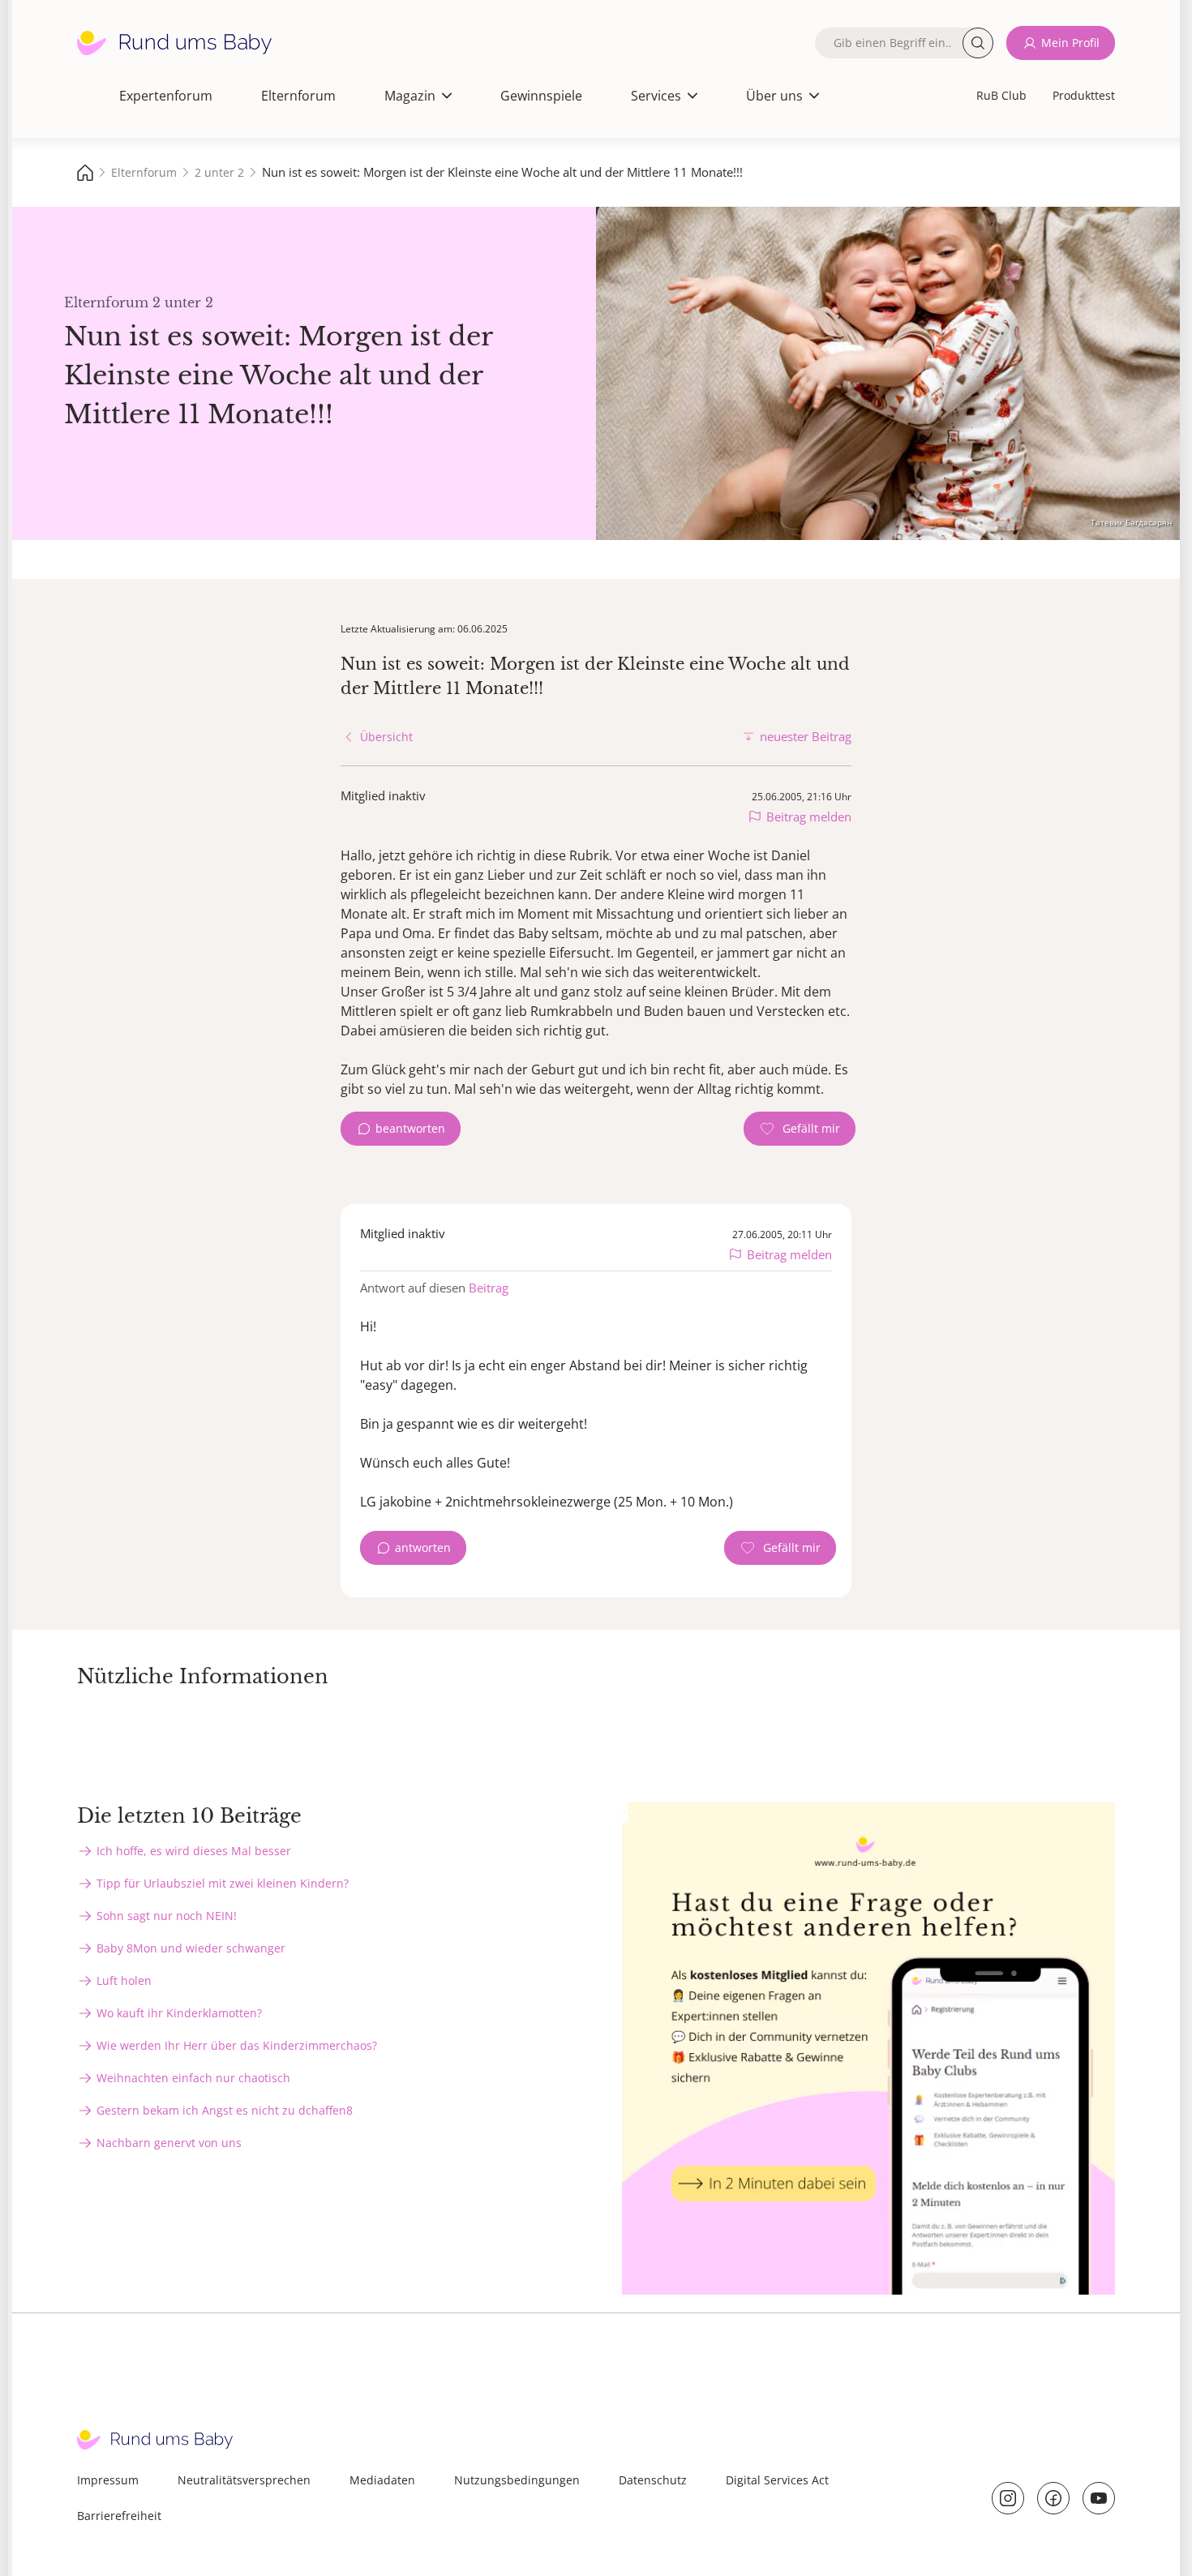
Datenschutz (653, 2480)
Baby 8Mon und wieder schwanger (191, 1948)
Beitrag (489, 1288)
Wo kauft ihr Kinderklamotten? (179, 2013)
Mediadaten (382, 2480)
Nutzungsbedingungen (517, 2480)
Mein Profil (1070, 43)
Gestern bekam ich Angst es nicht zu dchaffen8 (225, 2110)
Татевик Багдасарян (1131, 522)
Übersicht (386, 737)
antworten (423, 1547)
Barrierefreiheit (119, 2516)
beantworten (410, 1128)
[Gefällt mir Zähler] (800, 1129)
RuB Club (1001, 95)
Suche (978, 43)
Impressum (108, 2480)
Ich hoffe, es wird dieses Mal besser (194, 1851)
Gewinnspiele (541, 96)
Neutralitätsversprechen (244, 2480)
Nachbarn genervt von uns (169, 2143)
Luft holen (124, 1980)
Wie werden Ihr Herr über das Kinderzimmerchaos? (237, 2045)
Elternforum (298, 96)
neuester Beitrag (806, 736)
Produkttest (1084, 95)
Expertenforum (166, 96)
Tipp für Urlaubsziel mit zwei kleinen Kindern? (223, 1883)
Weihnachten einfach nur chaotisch (193, 2078)
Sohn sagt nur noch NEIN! (167, 1916)
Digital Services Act (777, 2480)
